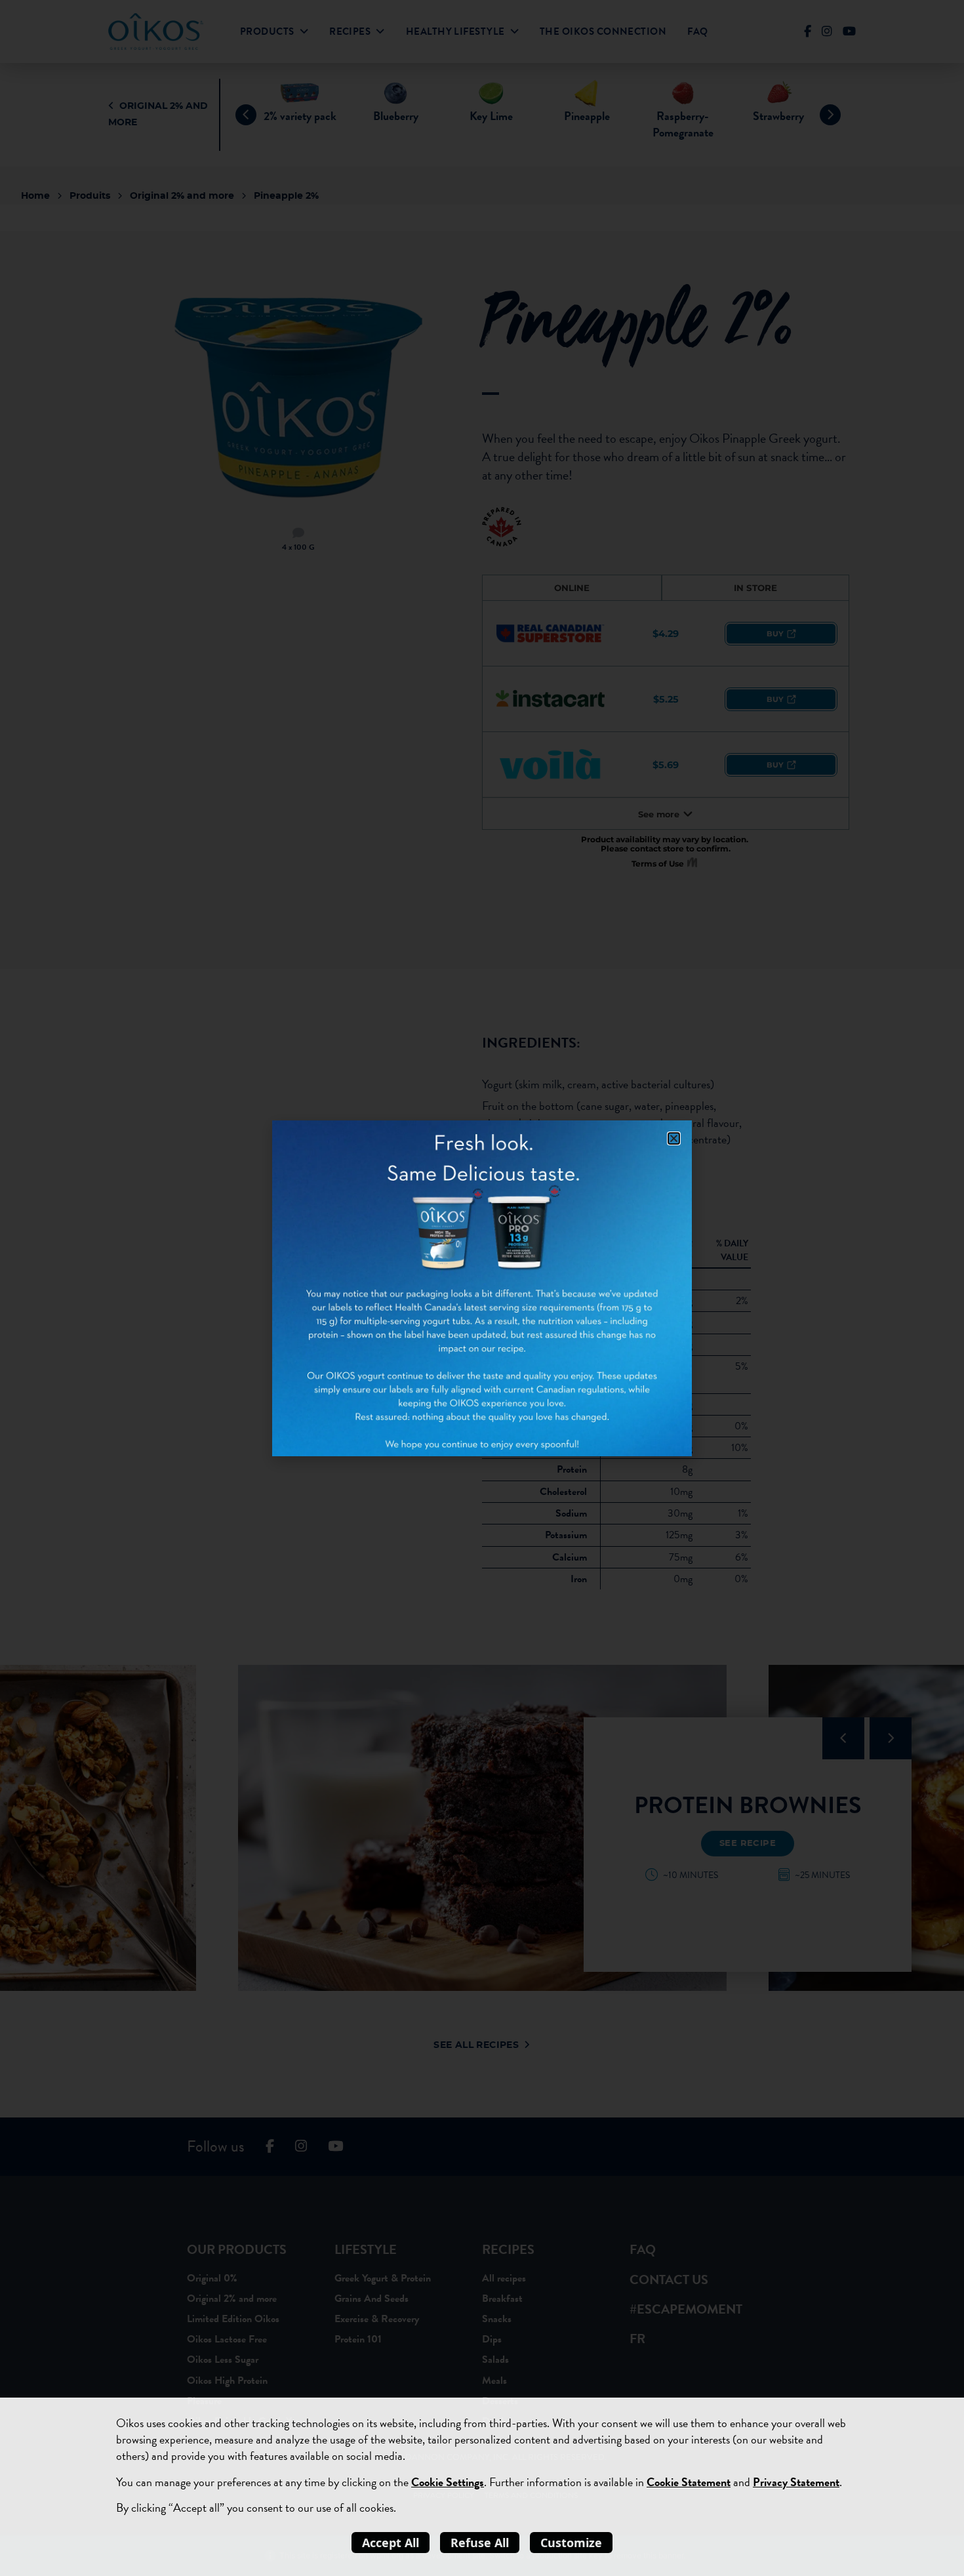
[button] (674, 1138)
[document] (482, 1288)
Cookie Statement (689, 2482)
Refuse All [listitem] (480, 2543)
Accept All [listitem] (391, 2543)
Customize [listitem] (571, 2543)
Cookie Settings (448, 2482)
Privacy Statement (796, 2482)
